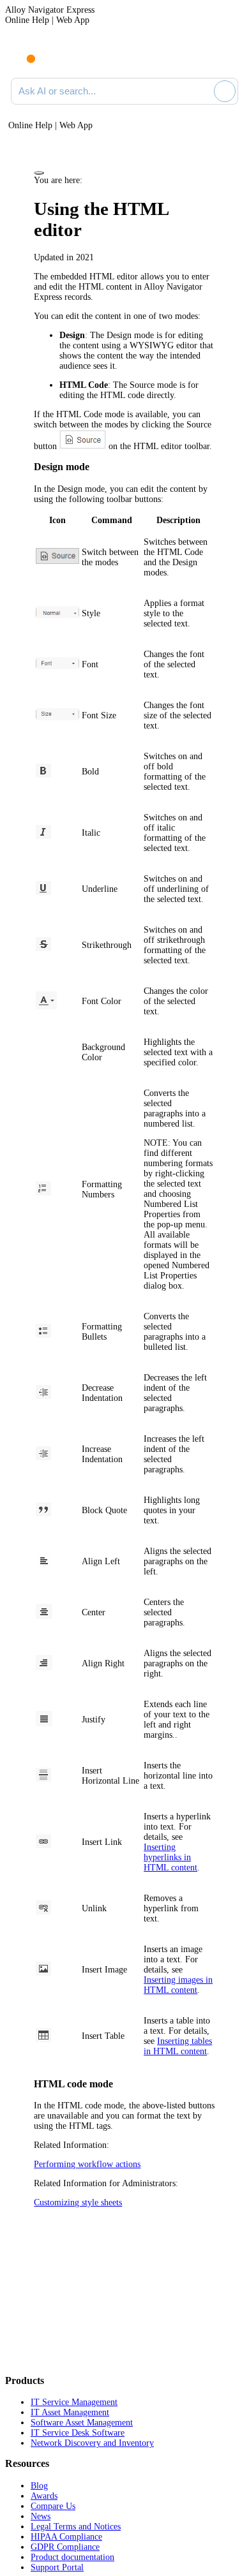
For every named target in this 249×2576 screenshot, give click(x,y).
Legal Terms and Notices (76, 2527)
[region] (124, 1291)
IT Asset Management (70, 2412)
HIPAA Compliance (66, 2537)
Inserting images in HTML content (178, 1985)
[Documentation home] (63, 56)
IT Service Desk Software (78, 2433)
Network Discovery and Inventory (92, 2443)
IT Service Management (74, 2402)
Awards (44, 2496)
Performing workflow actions (87, 2164)
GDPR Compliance (65, 2547)
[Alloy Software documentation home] (24, 52)
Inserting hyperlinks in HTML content (170, 1857)
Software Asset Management (82, 2423)
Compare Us (53, 2506)
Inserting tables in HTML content (178, 2046)
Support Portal (57, 2567)
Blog (39, 2486)
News (41, 2516)
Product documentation (72, 2557)
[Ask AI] (225, 91)
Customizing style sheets (78, 2202)
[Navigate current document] (228, 56)
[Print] (39, 173)
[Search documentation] (202, 91)
